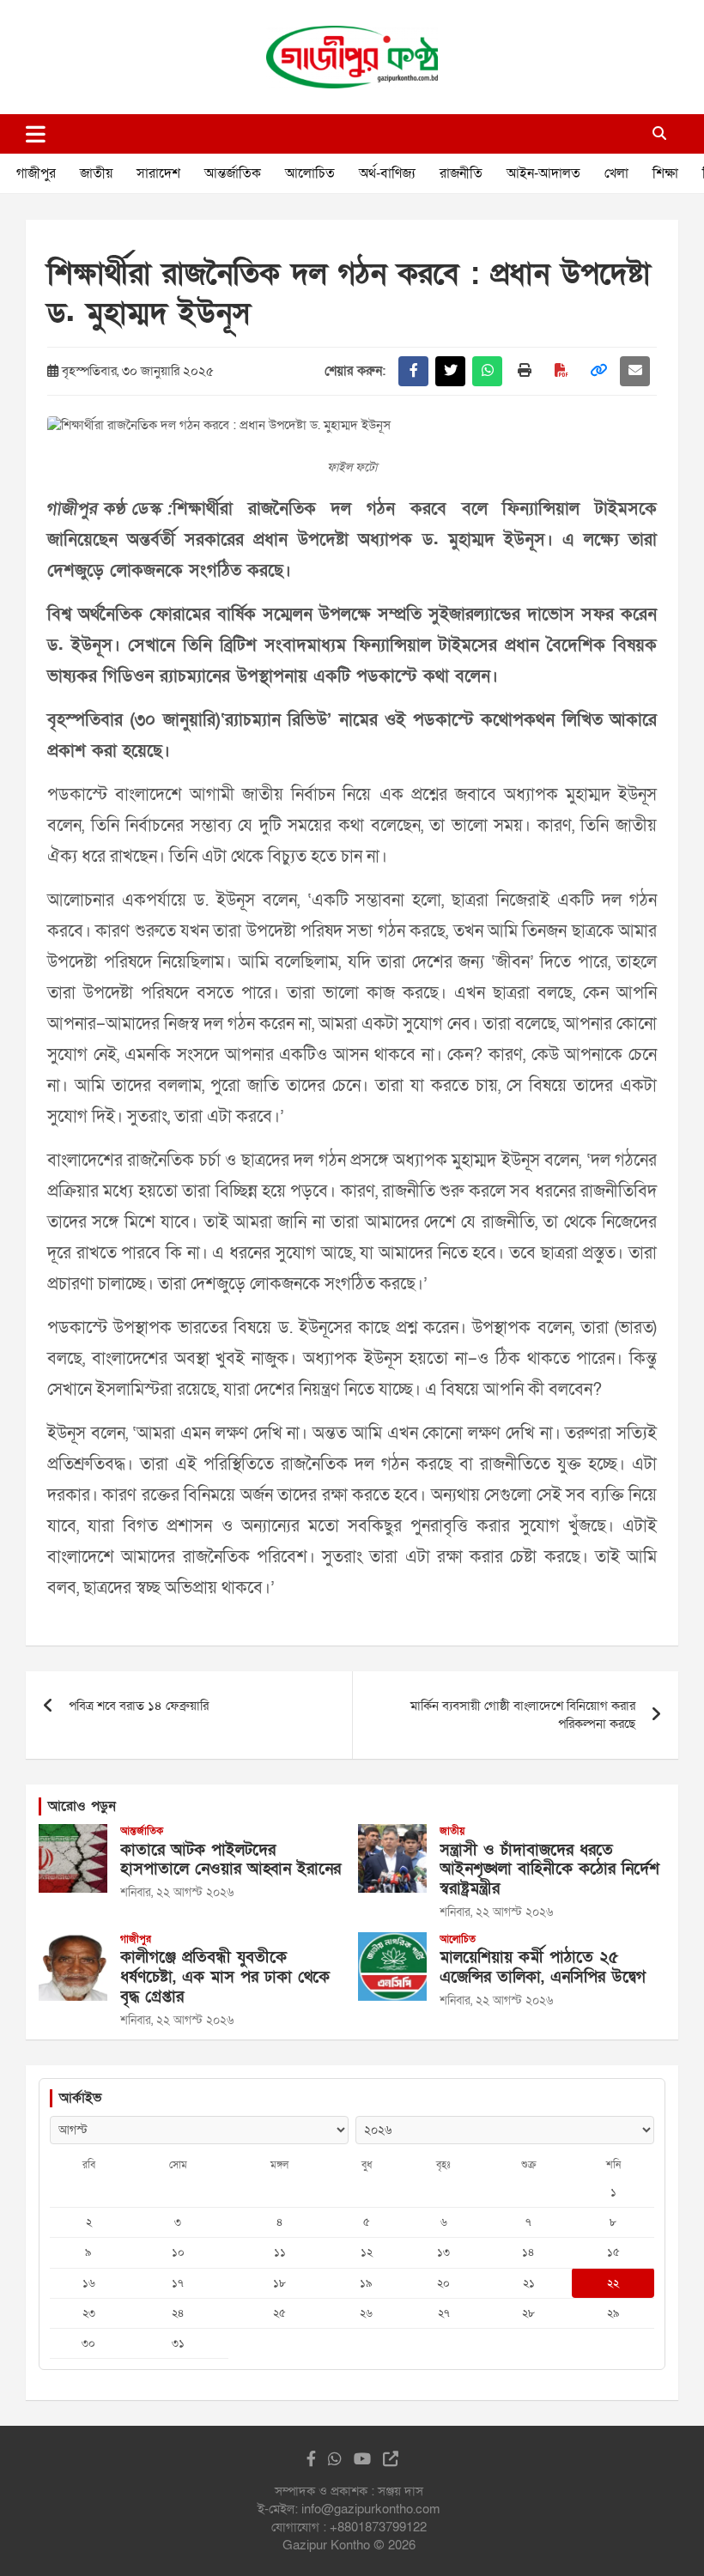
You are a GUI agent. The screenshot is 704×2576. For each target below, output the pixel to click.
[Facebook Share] (413, 371)
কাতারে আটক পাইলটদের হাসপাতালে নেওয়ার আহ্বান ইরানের (231, 1860)
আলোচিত (310, 173)
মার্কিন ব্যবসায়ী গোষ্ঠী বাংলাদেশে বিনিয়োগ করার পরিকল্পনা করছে (523, 1715)
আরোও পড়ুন (82, 1806)
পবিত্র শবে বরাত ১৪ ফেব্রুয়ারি (139, 1706)
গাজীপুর (36, 173)
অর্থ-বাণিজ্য (387, 173)
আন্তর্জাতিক (233, 173)
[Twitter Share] (450, 371)
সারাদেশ (158, 173)
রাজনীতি (461, 173)
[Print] (524, 371)
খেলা (616, 173)
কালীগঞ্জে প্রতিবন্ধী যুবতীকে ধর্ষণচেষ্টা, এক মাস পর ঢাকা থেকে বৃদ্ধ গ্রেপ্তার (225, 1977)
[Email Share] (635, 371)
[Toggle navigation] (36, 134)
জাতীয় (96, 173)
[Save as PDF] (561, 371)
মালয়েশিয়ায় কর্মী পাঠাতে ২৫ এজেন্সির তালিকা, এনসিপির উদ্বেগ (543, 1967)
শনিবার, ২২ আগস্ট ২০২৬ (177, 1892)
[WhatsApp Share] (487, 371)
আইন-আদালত (543, 173)
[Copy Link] (598, 371)
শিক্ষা (665, 173)
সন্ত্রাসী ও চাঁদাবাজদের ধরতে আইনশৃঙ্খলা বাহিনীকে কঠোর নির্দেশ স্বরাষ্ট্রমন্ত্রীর (549, 1870)
